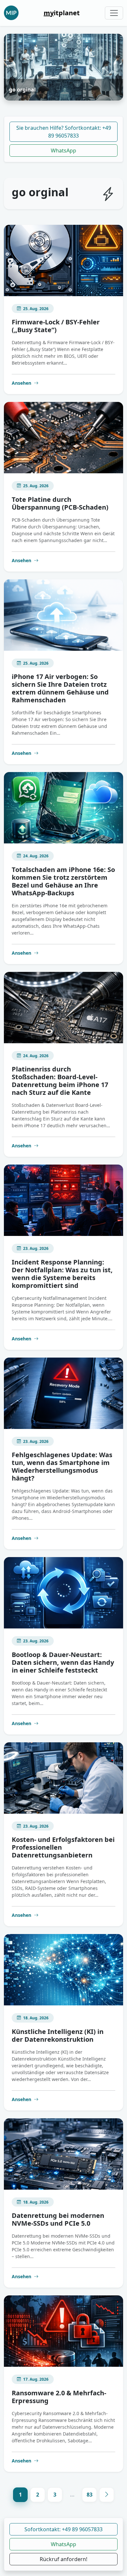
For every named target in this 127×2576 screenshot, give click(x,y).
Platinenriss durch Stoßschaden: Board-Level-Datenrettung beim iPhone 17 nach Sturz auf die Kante (60, 1081)
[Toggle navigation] (114, 13)
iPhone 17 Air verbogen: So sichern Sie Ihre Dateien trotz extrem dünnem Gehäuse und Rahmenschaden (60, 688)
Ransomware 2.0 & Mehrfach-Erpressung (59, 2397)
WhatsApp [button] (63, 2544)
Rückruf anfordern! (63, 2559)
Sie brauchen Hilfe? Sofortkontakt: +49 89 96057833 (64, 132)
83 (90, 2495)
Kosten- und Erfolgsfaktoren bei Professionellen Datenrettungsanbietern (63, 1847)
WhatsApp (63, 151)
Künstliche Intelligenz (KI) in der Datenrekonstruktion (58, 2035)
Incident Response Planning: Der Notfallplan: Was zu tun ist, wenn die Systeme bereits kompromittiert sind (62, 1274)
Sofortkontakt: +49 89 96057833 (63, 2529)
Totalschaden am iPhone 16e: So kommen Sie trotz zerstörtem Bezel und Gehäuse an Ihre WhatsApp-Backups (63, 881)
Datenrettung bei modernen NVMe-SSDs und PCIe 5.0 (58, 2219)
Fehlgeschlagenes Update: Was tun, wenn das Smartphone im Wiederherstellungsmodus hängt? (62, 1466)
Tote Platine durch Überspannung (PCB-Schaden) (60, 503)
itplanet (62, 13)
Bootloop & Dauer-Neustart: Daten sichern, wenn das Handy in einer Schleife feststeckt (63, 1662)
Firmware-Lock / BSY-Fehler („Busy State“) (56, 326)
